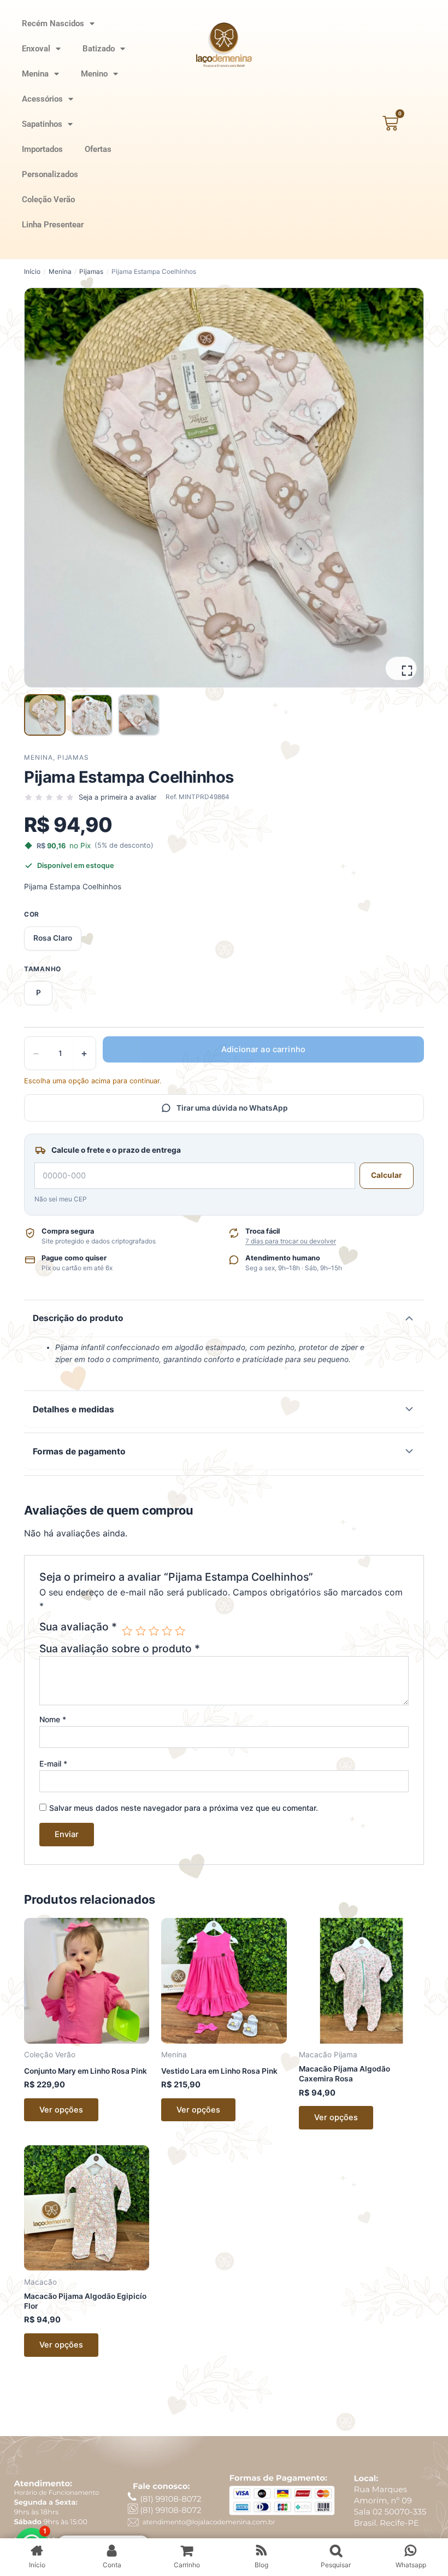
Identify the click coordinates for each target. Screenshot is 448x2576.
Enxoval (36, 49)
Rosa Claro (53, 938)
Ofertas (98, 149)
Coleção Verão (48, 199)
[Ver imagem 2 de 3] (92, 715)
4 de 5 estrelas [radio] (167, 1631)
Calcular (387, 1175)
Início (32, 272)
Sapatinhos (42, 124)
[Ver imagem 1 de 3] (45, 715)
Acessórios (42, 99)
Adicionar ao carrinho (263, 1049)
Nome (53, 1719)
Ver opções (61, 2110)
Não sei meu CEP (61, 1199)
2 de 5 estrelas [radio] (141, 1631)
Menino (94, 74)
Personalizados (50, 174)
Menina (35, 74)
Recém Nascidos (53, 24)
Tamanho (43, 969)
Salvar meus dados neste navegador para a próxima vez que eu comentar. (184, 1808)
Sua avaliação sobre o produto (120, 1648)
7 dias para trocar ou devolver (291, 1241)
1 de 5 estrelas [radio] (127, 1631)
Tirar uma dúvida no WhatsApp (232, 1108)
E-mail (53, 1764)
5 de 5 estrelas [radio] (180, 1631)
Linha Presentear (53, 225)
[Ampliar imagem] (401, 668)
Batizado (99, 49)
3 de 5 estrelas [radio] (154, 1631)
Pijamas (91, 272)
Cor (32, 914)
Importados (42, 149)
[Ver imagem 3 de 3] (139, 715)
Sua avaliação (78, 1627)
